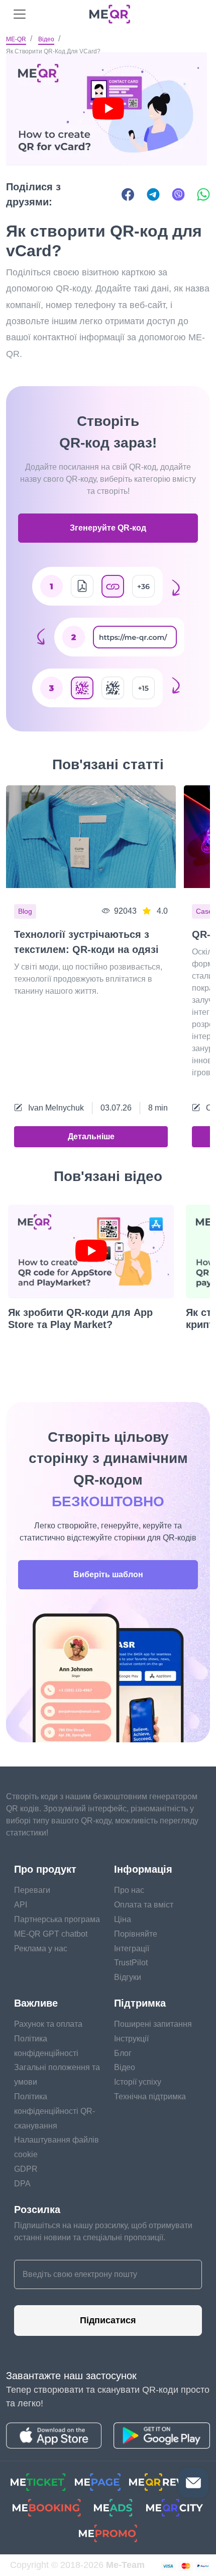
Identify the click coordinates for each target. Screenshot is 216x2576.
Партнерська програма (57, 1919)
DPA (22, 2184)
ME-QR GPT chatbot (51, 1934)
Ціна (123, 1919)
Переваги (32, 1890)
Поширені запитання (153, 2024)
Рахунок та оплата (48, 2024)
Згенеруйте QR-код (108, 528)
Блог (123, 2053)
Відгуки (128, 1977)
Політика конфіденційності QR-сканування (55, 2111)
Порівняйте (136, 1934)
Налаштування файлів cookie (57, 2147)
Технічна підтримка (150, 2096)
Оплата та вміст (144, 1905)
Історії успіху (138, 2082)
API (21, 1905)
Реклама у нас (41, 1948)
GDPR (26, 2169)
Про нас (129, 1890)
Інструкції (131, 2039)
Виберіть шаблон (108, 1574)
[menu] (20, 14)
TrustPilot (131, 1963)
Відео (46, 39)
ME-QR (16, 39)
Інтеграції (132, 1948)
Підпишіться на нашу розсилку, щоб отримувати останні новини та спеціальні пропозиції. (103, 2231)
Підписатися (108, 2320)
